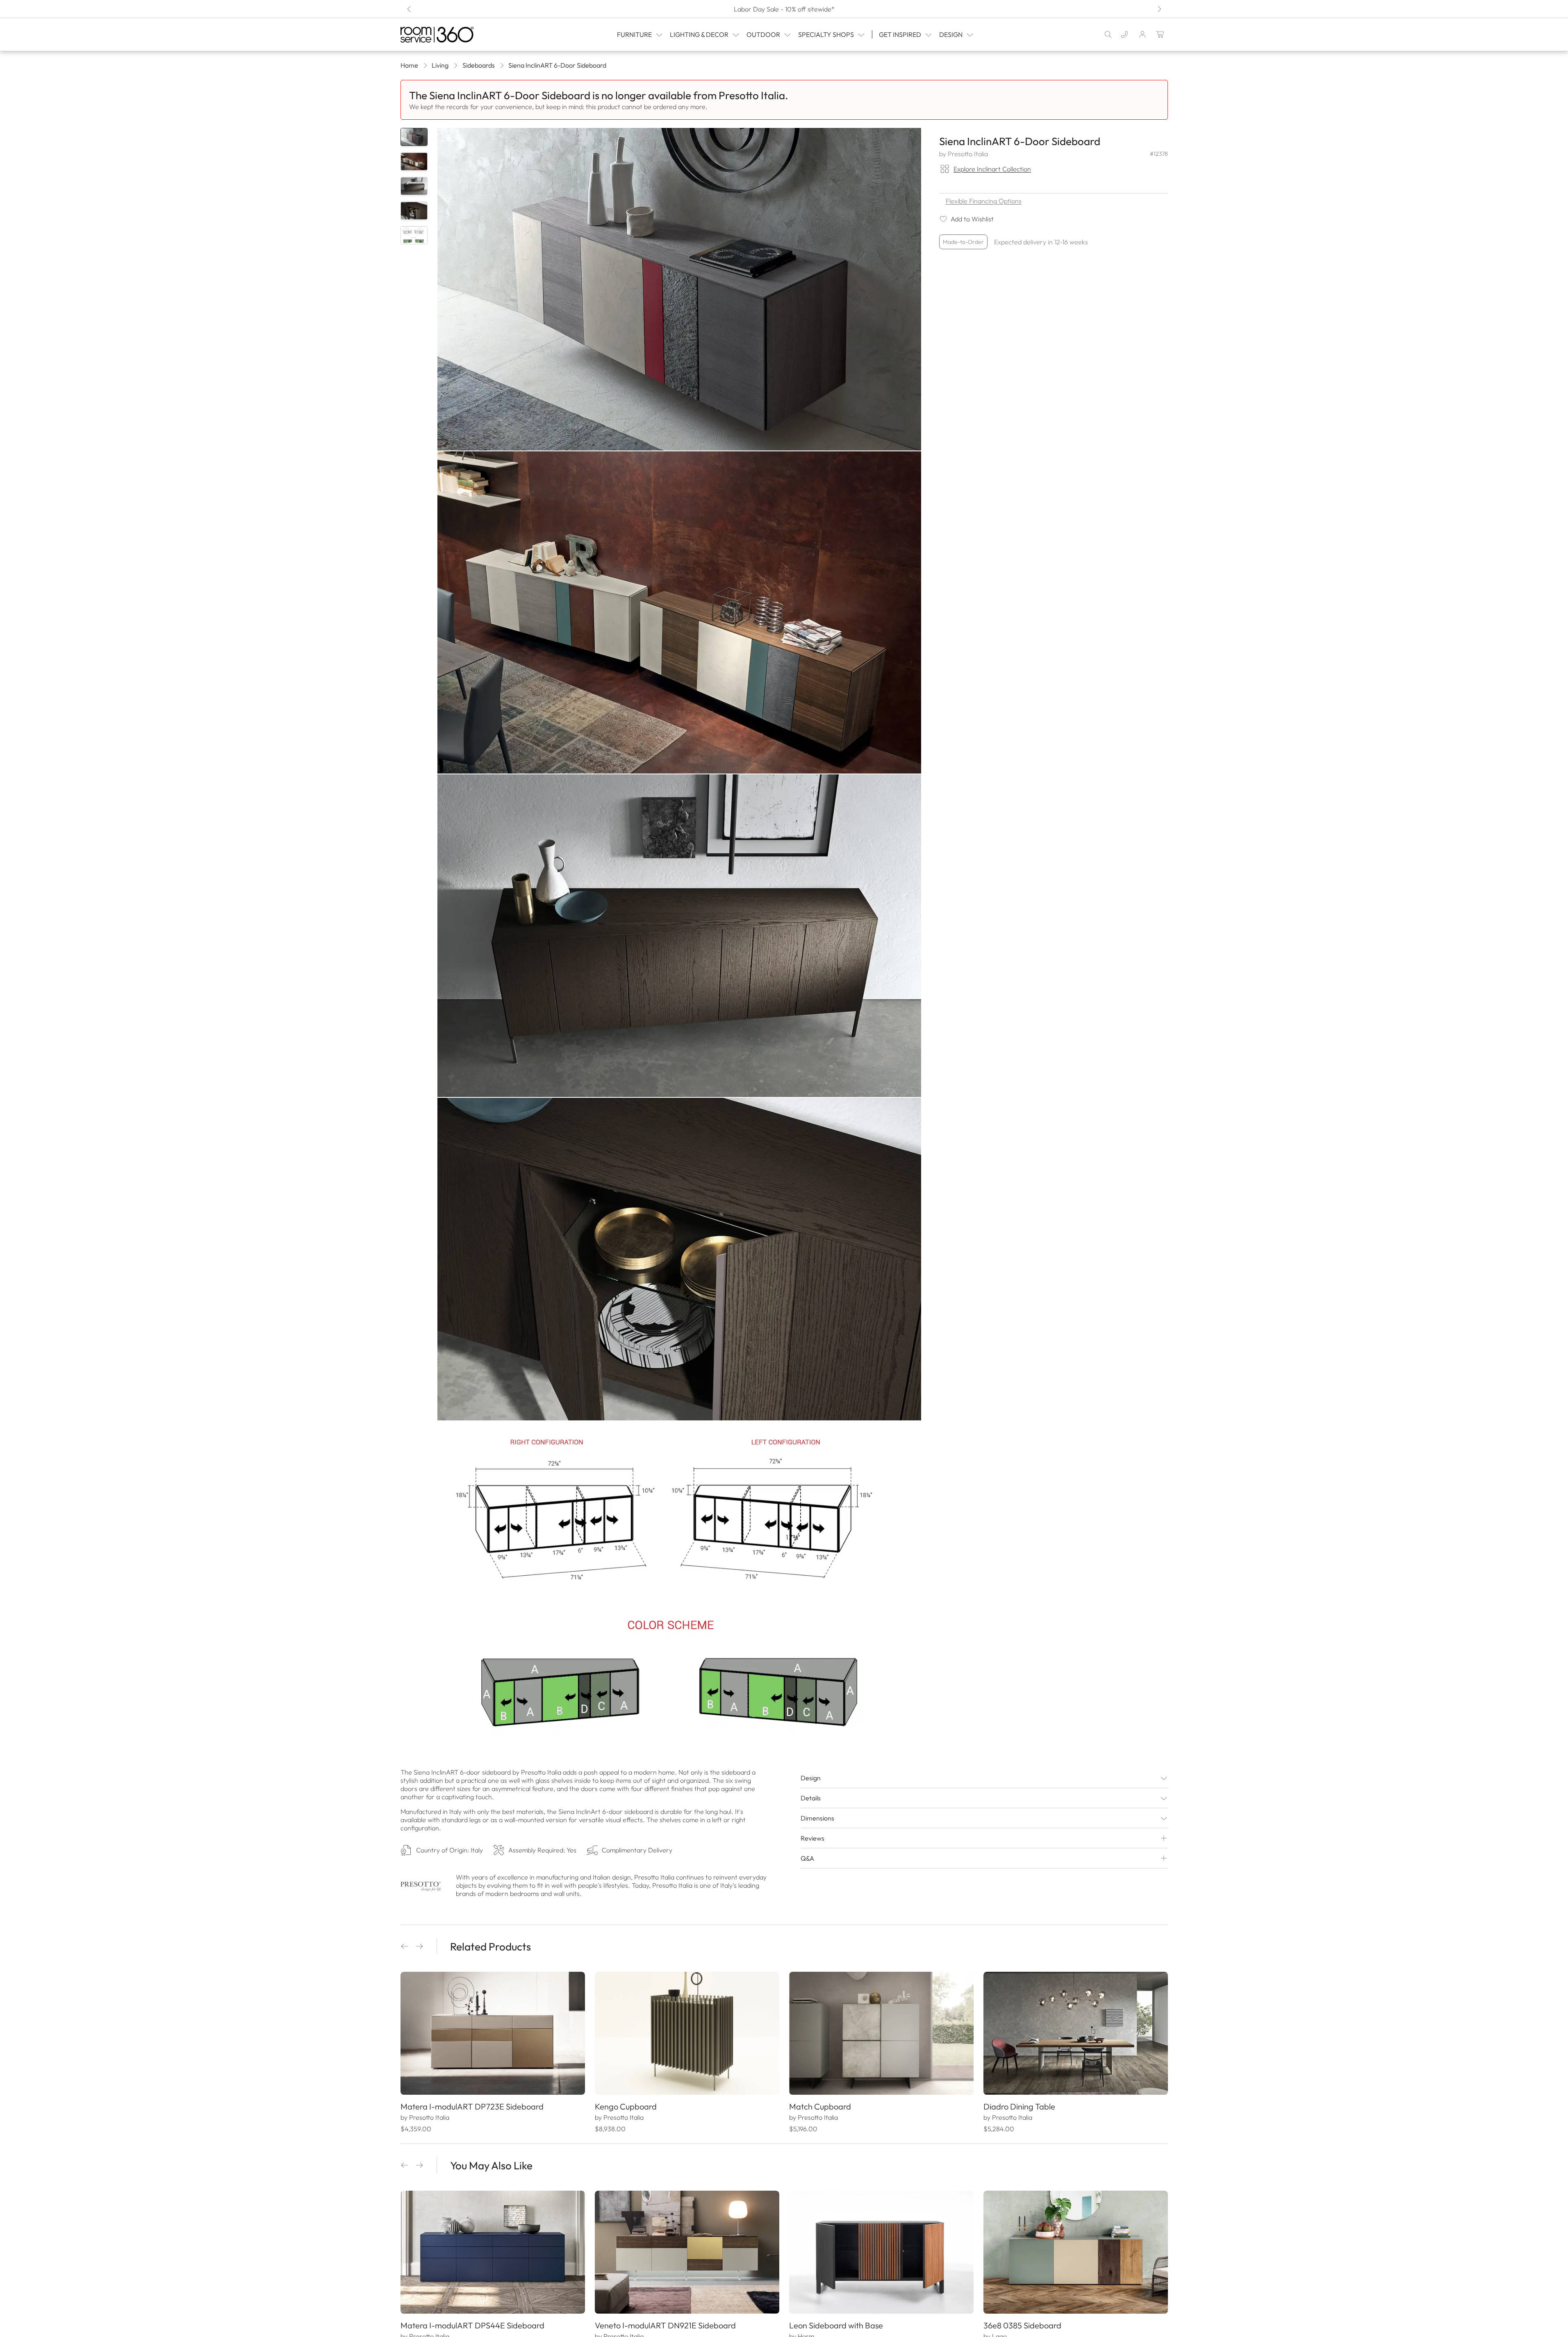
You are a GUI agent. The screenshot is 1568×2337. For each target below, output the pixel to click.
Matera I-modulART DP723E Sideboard (472, 2106)
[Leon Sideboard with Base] (881, 2252)
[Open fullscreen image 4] (679, 1259)
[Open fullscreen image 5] (679, 1583)
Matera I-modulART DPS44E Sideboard (472, 2325)
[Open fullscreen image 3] (679, 936)
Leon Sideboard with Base (836, 2325)
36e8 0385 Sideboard (1022, 2325)
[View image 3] (414, 186)
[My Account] (1142, 34)
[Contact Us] (1124, 34)
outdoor (763, 34)
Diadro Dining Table (1019, 2106)
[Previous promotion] (410, 9)
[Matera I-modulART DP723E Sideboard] (493, 2033)
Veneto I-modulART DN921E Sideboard (665, 2325)
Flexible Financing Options (984, 201)
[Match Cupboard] (881, 2033)
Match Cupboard (820, 2106)
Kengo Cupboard (626, 2106)
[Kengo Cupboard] (687, 2033)
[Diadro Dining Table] (1076, 2033)
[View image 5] (414, 235)
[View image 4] (414, 211)
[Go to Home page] (454, 35)
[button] (405, 1946)
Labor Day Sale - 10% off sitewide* (784, 9)
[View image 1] (414, 137)
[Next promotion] (1159, 9)
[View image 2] (414, 162)
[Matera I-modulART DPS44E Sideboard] (493, 2252)
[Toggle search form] (1108, 34)
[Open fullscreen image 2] (679, 613)
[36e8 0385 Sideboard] (1076, 2252)
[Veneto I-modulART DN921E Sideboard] (687, 2252)
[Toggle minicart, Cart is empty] (1161, 34)
